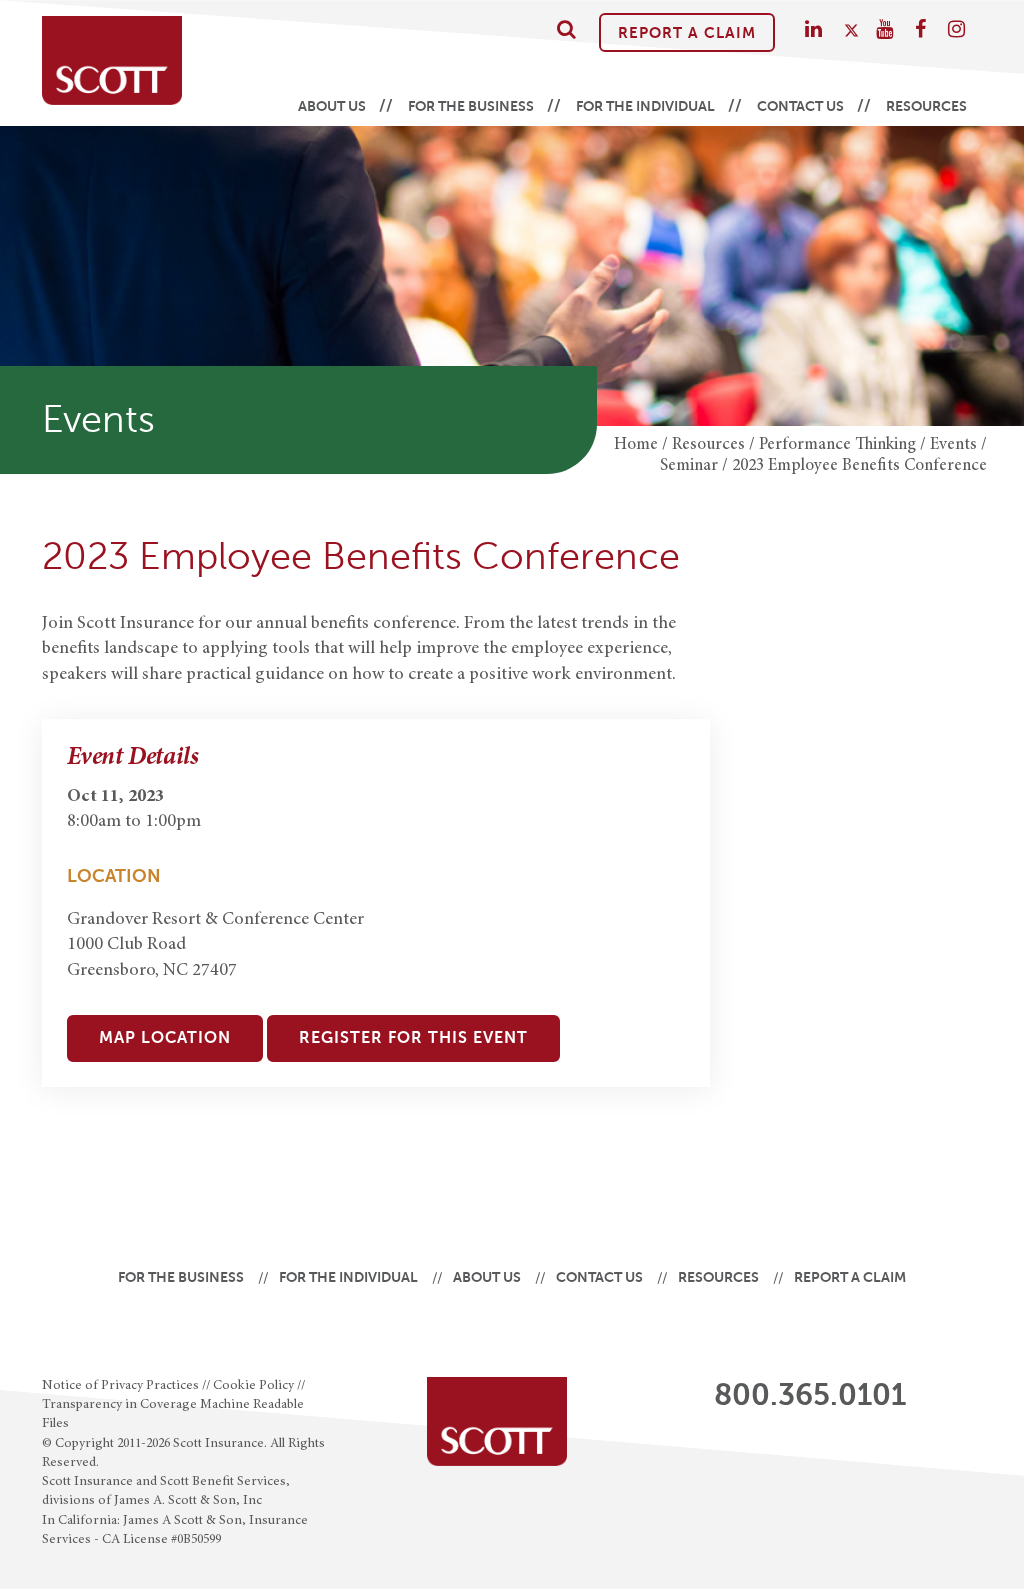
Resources (926, 106)
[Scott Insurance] (112, 60)
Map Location (165, 1038)
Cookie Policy (253, 1386)
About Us (332, 106)
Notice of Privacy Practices (120, 1386)
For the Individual (645, 106)
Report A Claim (687, 32)
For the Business (471, 106)
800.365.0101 (810, 1395)
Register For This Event (413, 1038)
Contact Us (800, 106)
